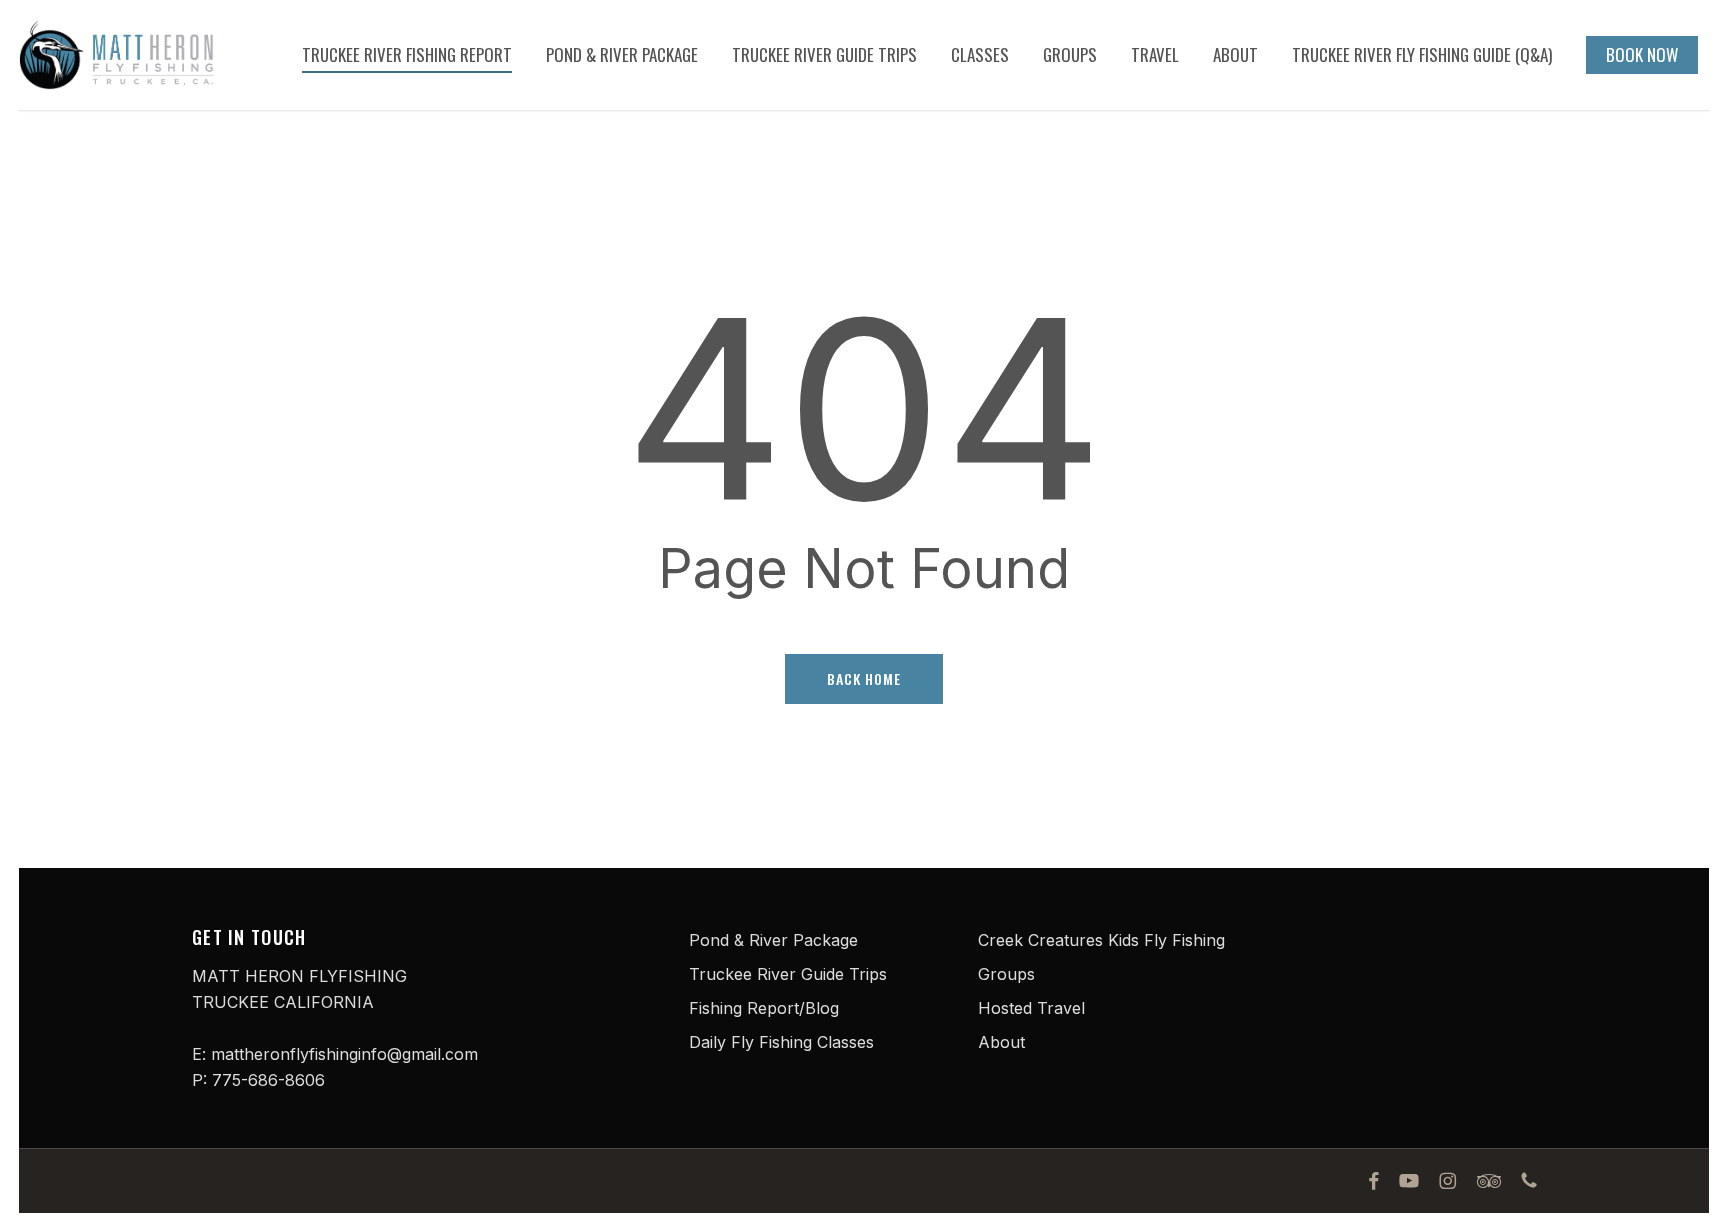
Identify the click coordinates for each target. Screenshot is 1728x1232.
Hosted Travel (1031, 1008)
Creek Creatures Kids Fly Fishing (1101, 940)
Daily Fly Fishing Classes (781, 1042)
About (1001, 1042)
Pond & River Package (773, 940)
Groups (1006, 974)
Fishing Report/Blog (764, 1008)
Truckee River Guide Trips (788, 974)
